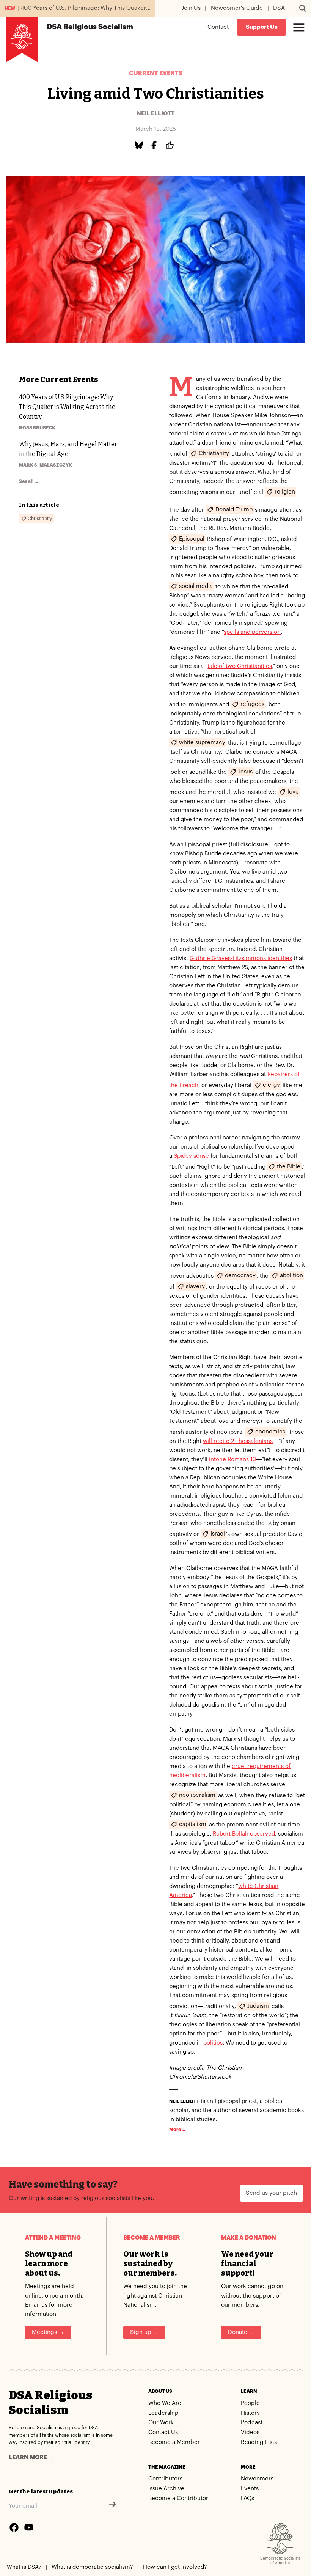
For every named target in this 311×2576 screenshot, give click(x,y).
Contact (218, 27)
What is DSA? (24, 2567)
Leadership (163, 2413)
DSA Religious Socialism (51, 2403)
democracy (240, 1275)
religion (285, 491)
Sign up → (144, 2332)
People (250, 2403)
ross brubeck (37, 428)
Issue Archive (166, 2489)
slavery (195, 1286)
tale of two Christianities (240, 666)
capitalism (193, 1824)
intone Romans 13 (232, 1459)
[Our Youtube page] (29, 2527)
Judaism (258, 2006)
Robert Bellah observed (244, 1834)
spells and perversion (252, 632)
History (250, 2413)
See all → (29, 481)
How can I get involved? (175, 2567)
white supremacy (202, 742)
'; (112, 2512)
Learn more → (31, 2457)
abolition (291, 1275)
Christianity (214, 453)
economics (270, 1431)
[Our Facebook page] (14, 2527)
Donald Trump (234, 509)
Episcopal (192, 538)
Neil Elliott (155, 114)
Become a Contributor (178, 2498)
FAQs (247, 2498)
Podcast (252, 2423)
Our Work (161, 2423)
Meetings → (48, 2332)
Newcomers (257, 2479)
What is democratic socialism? (92, 2567)
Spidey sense (191, 1156)
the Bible (289, 1166)
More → (178, 2130)
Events (250, 2489)
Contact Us (163, 2432)
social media (196, 586)
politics (213, 2043)
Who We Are (165, 2403)
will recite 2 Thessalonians (238, 1441)
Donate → (241, 2332)
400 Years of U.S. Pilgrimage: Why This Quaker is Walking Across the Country (67, 407)
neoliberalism (197, 1795)
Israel (218, 1533)
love (293, 791)
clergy (271, 1085)
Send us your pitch (271, 2193)
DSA (279, 8)
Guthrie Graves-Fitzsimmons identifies (241, 958)
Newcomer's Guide (237, 8)
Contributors (165, 2479)
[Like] (171, 145)
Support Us (262, 27)
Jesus (245, 771)
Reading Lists (259, 2442)
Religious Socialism (90, 27)
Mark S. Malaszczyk (46, 465)
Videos (250, 2432)
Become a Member (174, 2442)
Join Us (191, 8)
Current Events (156, 73)
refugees (252, 704)
